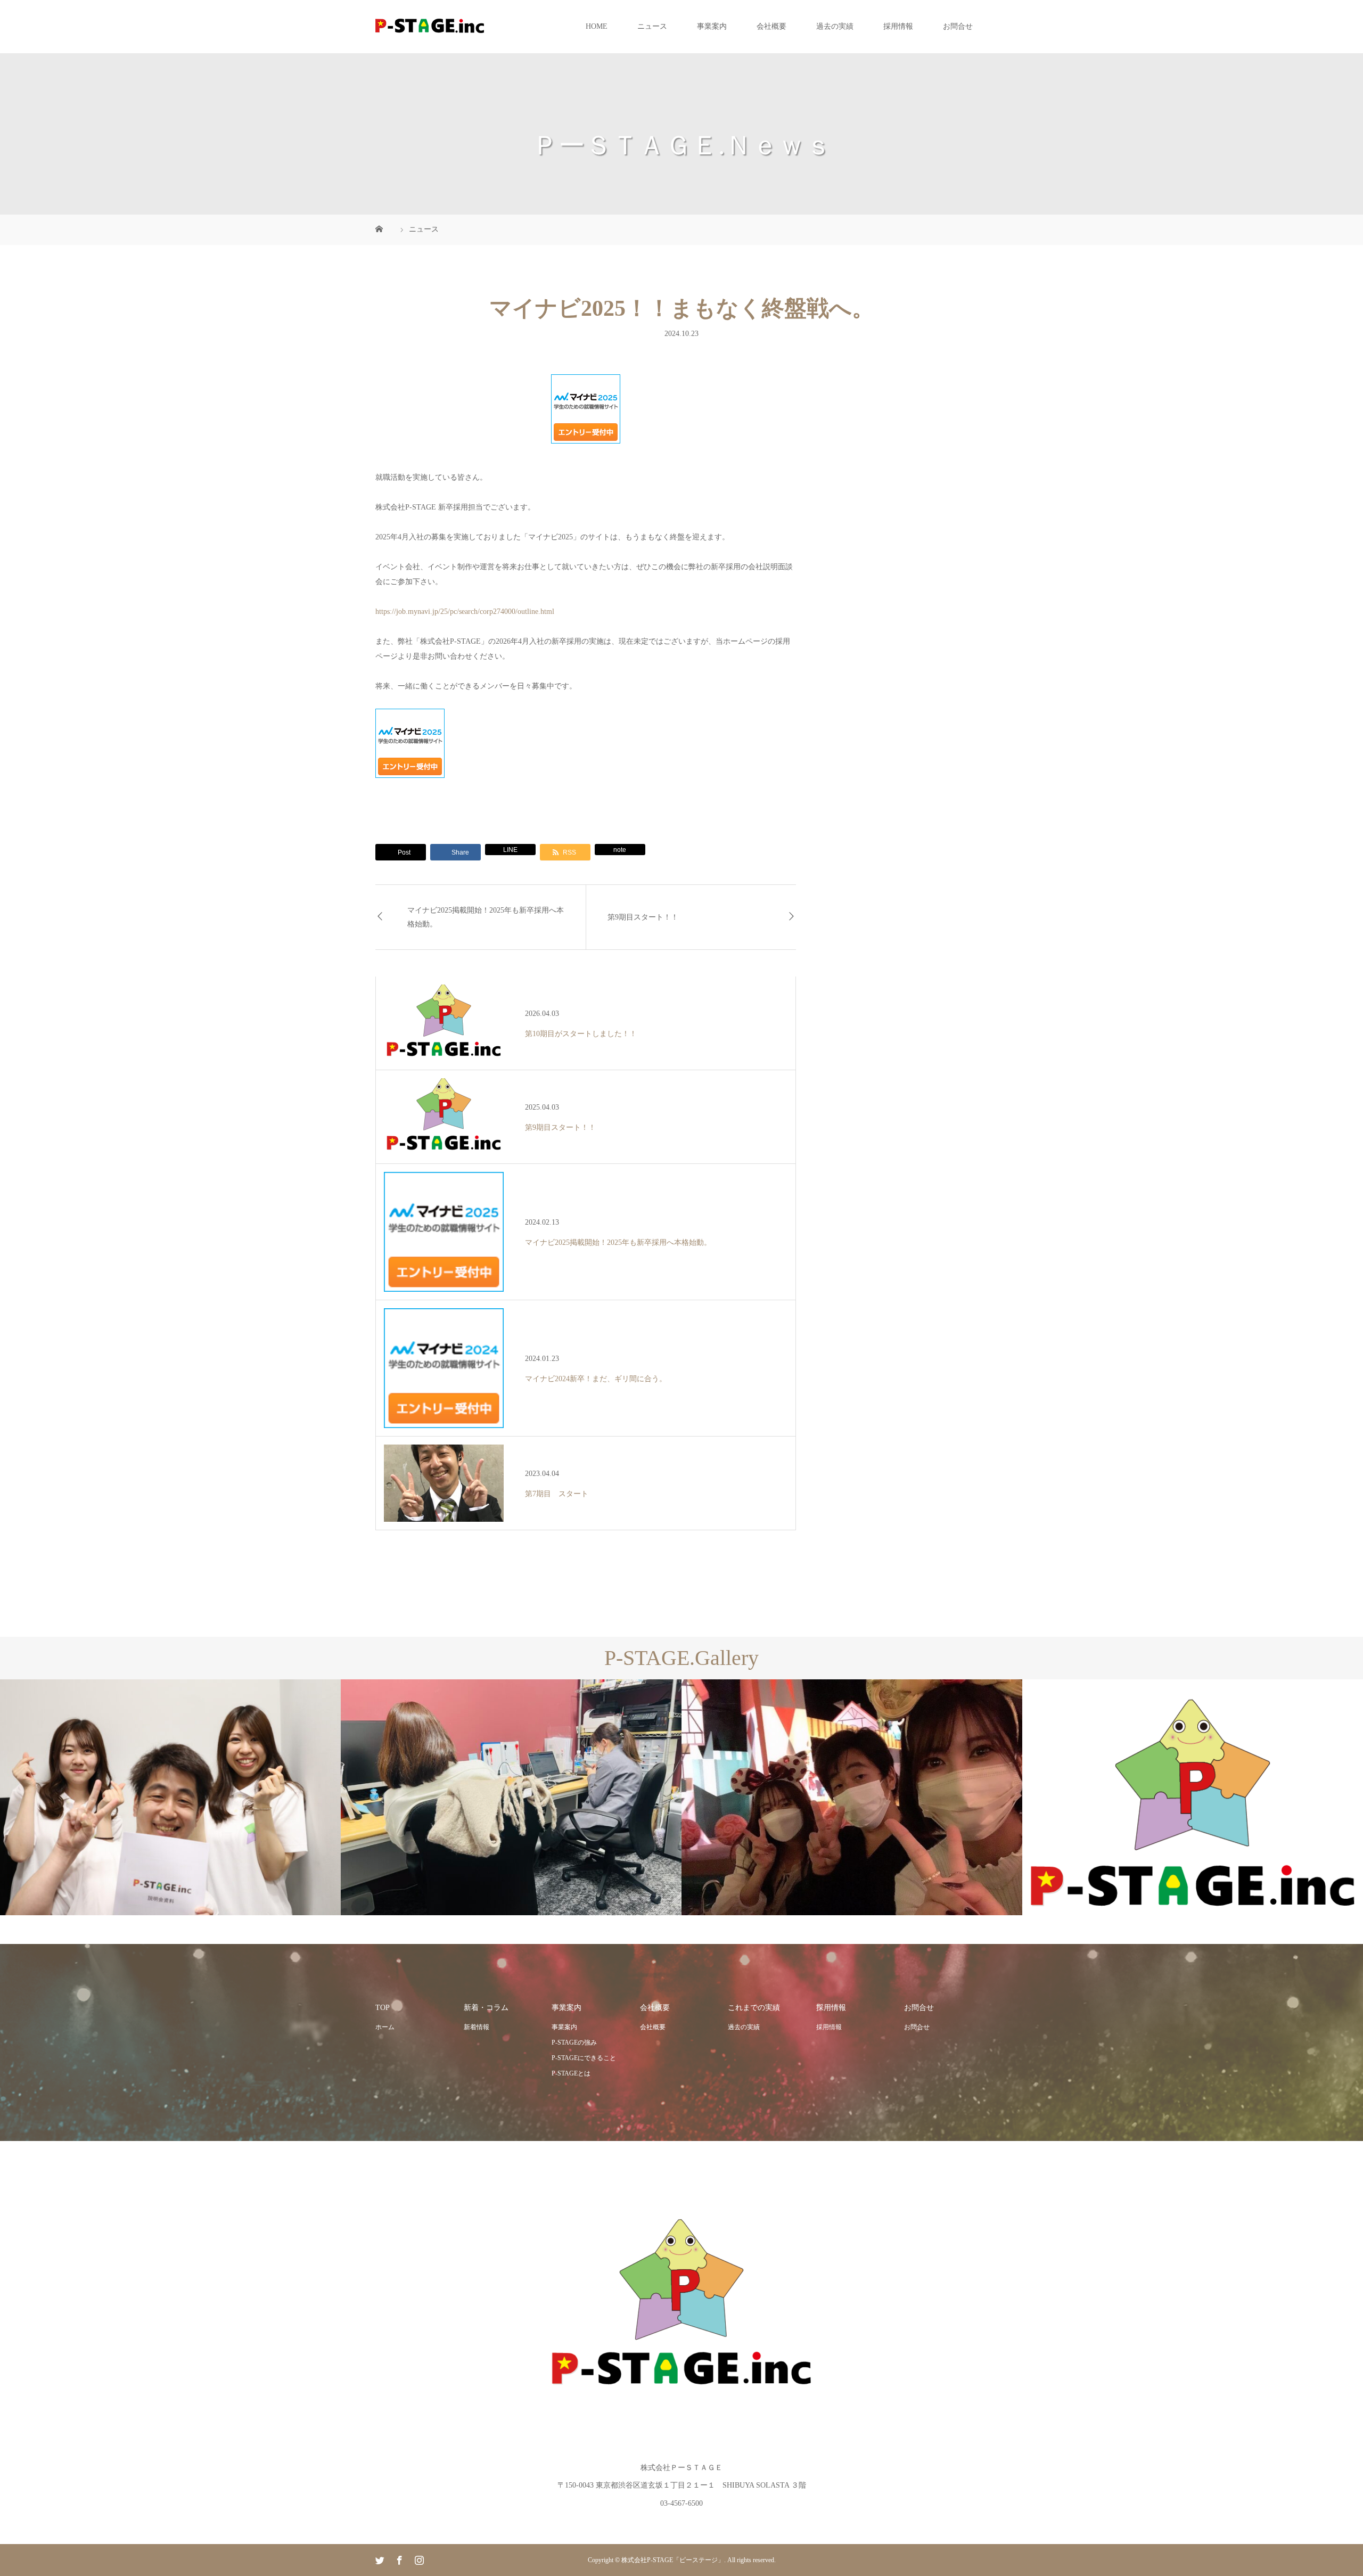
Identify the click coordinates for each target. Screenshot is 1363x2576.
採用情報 (898, 26)
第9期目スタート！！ (643, 917)
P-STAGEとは (571, 2073)
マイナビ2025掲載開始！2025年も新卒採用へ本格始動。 (486, 917)
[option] (170, 1797)
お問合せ (958, 26)
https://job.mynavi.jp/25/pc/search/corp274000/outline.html (465, 612)
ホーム (385, 2027)
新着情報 (477, 2027)
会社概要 (771, 26)
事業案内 (712, 26)
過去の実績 (835, 26)
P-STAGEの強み (574, 2042)
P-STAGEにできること (584, 2058)
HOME (597, 26)
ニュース (652, 26)
